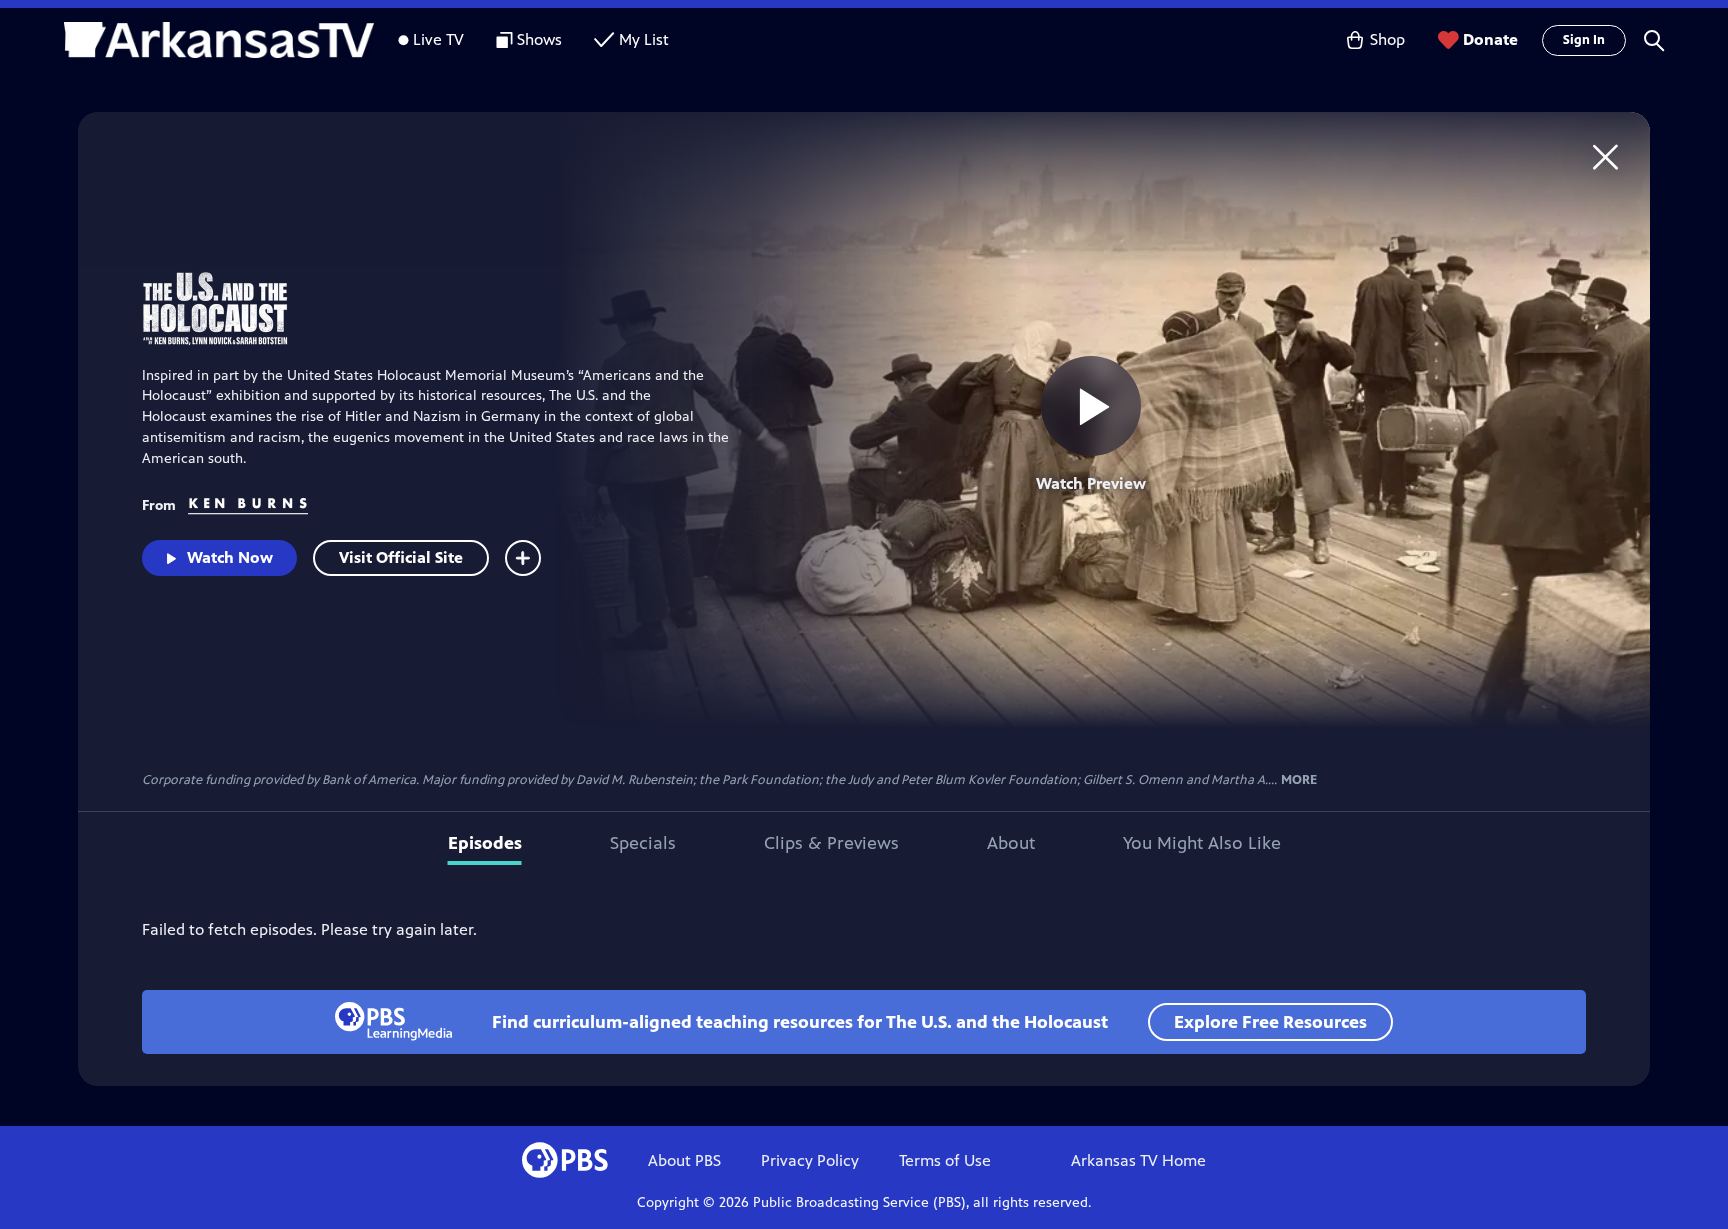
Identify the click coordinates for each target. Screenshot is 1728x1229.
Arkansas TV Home (1138, 1160)
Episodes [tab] (485, 843)
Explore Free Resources (1270, 1022)
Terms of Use (945, 1160)
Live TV (438, 39)
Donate (1490, 39)
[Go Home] (1605, 156)
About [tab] (1011, 843)
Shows (539, 39)
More (1299, 780)
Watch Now (230, 557)
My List (644, 39)
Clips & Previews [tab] (831, 843)
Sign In (1584, 40)
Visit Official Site (401, 557)
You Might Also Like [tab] (1202, 843)
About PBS (684, 1160)
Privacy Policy (810, 1160)
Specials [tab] (643, 843)
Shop (1387, 39)
